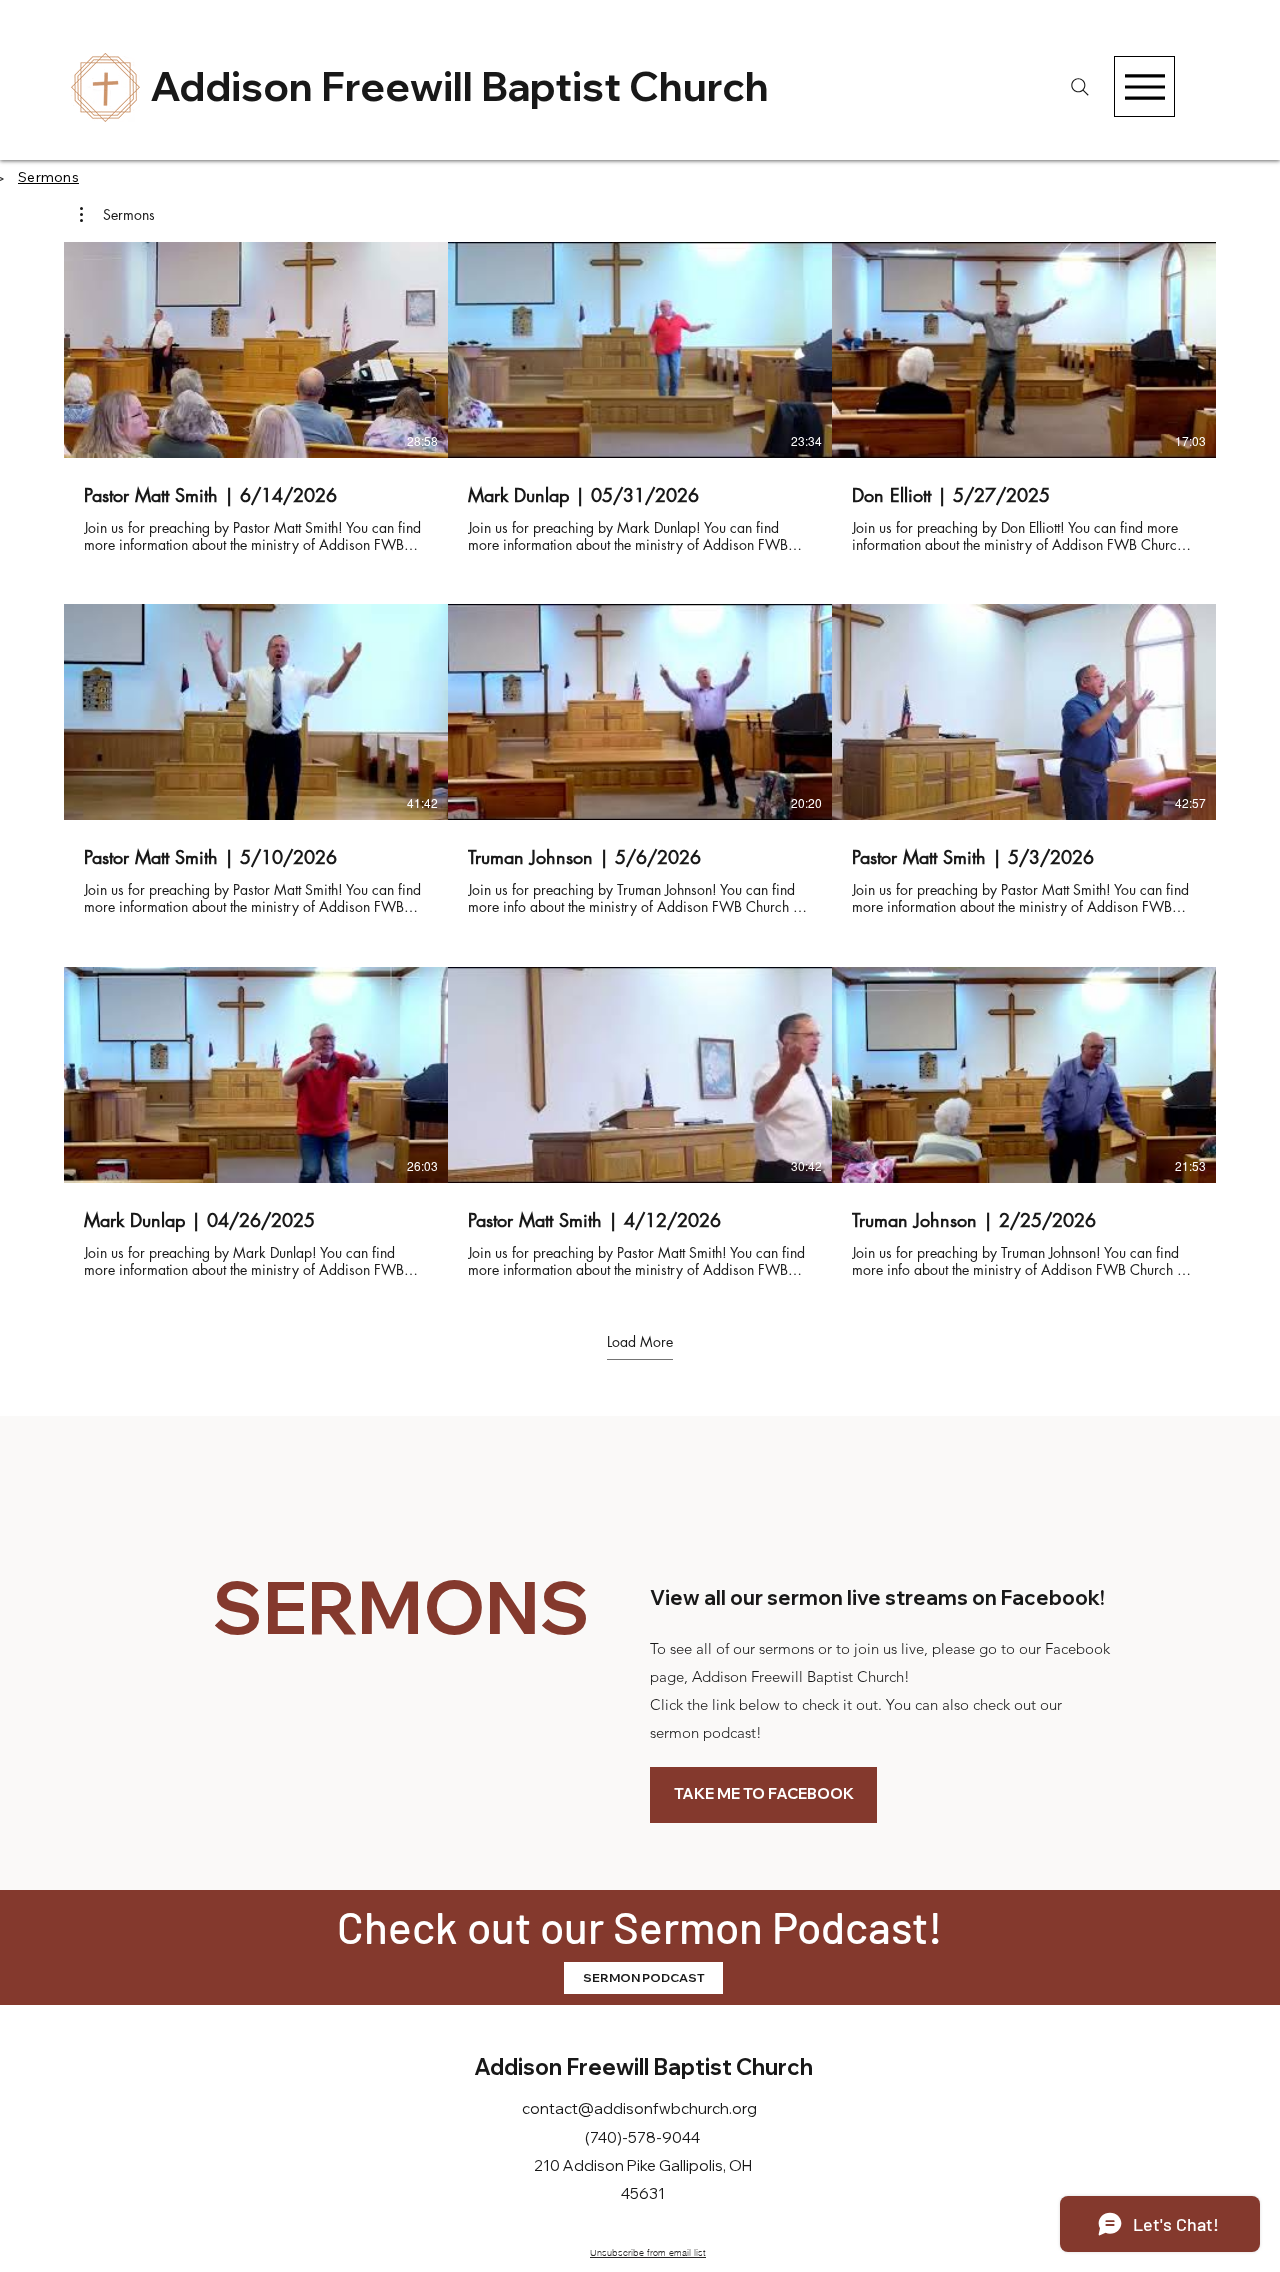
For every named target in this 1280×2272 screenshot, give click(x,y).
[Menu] (1144, 86)
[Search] (1079, 86)
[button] (117, 215)
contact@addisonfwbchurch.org (639, 2108)
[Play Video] (256, 350)
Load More (640, 1342)
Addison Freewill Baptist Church (459, 86)
